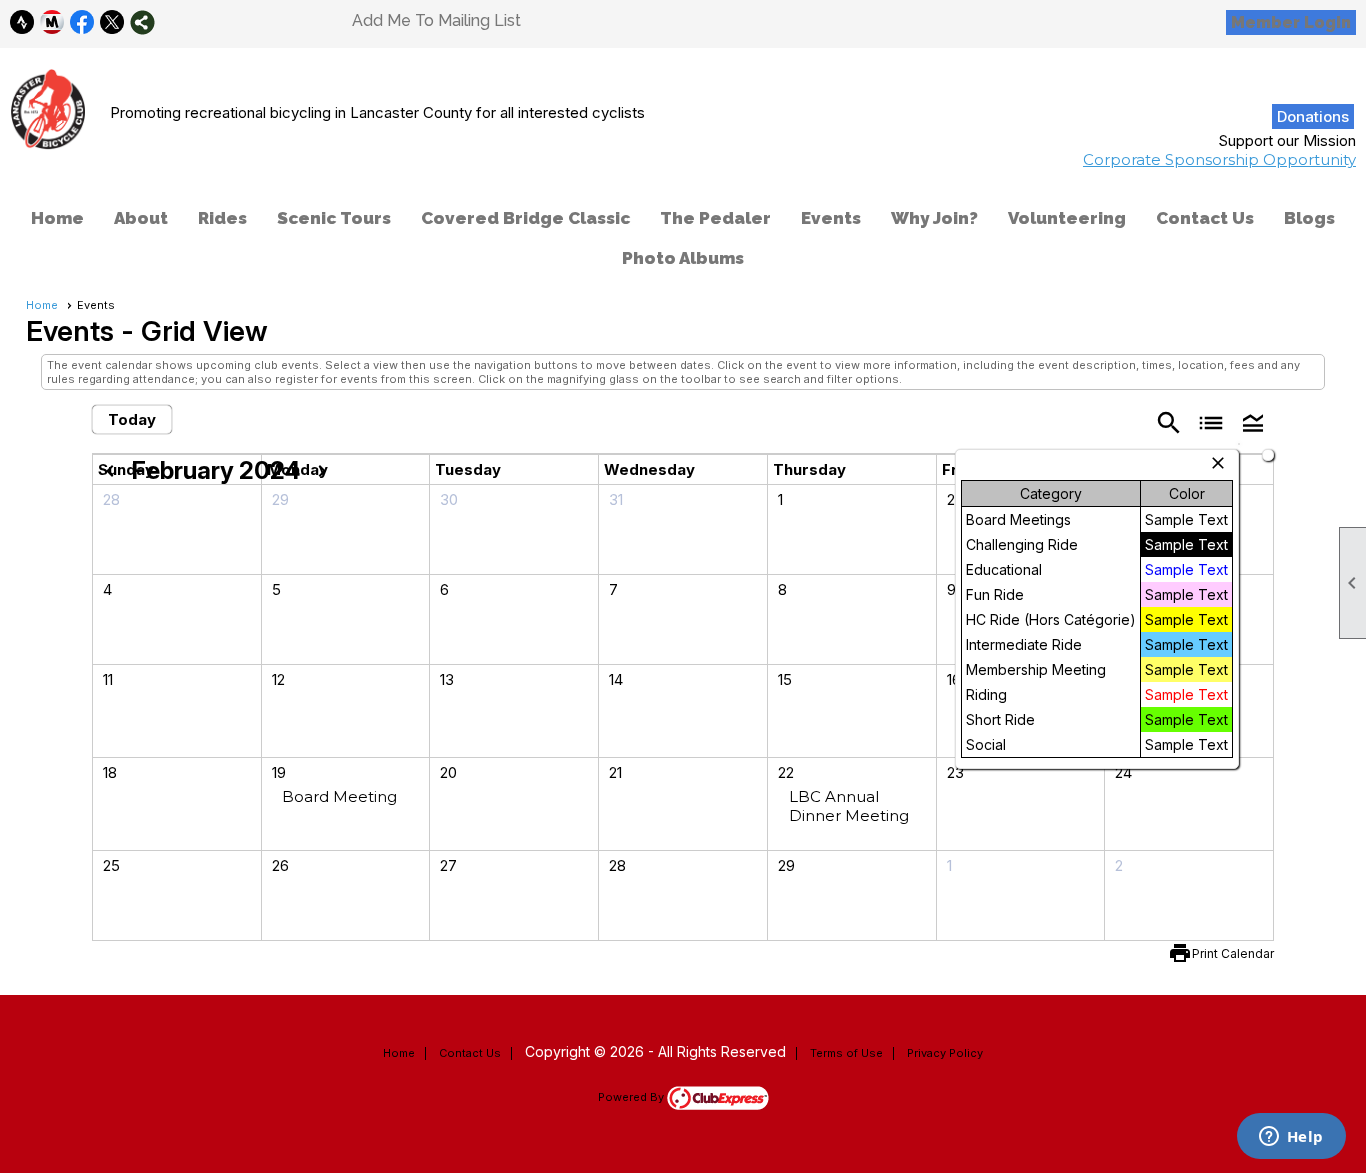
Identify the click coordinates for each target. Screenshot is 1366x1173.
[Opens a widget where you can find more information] (1291, 1138)
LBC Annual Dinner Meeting (849, 806)
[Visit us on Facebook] (82, 22)
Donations (1313, 116)
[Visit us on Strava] (22, 22)
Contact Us (1205, 218)
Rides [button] (222, 218)
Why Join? (934, 218)
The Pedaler (715, 218)
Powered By (632, 1097)
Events (831, 218)
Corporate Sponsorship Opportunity (1219, 159)
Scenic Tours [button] (334, 218)
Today (132, 419)
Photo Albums (683, 258)
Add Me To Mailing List (436, 20)
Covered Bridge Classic (525, 218)
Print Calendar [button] (1233, 953)
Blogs (1309, 218)
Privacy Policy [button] (945, 1053)
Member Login (1291, 22)
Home (57, 218)
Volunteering (1067, 218)
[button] (1253, 421)
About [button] (141, 218)
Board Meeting (339, 796)
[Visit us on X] (112, 22)
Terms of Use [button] (846, 1053)
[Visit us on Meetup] (52, 22)
